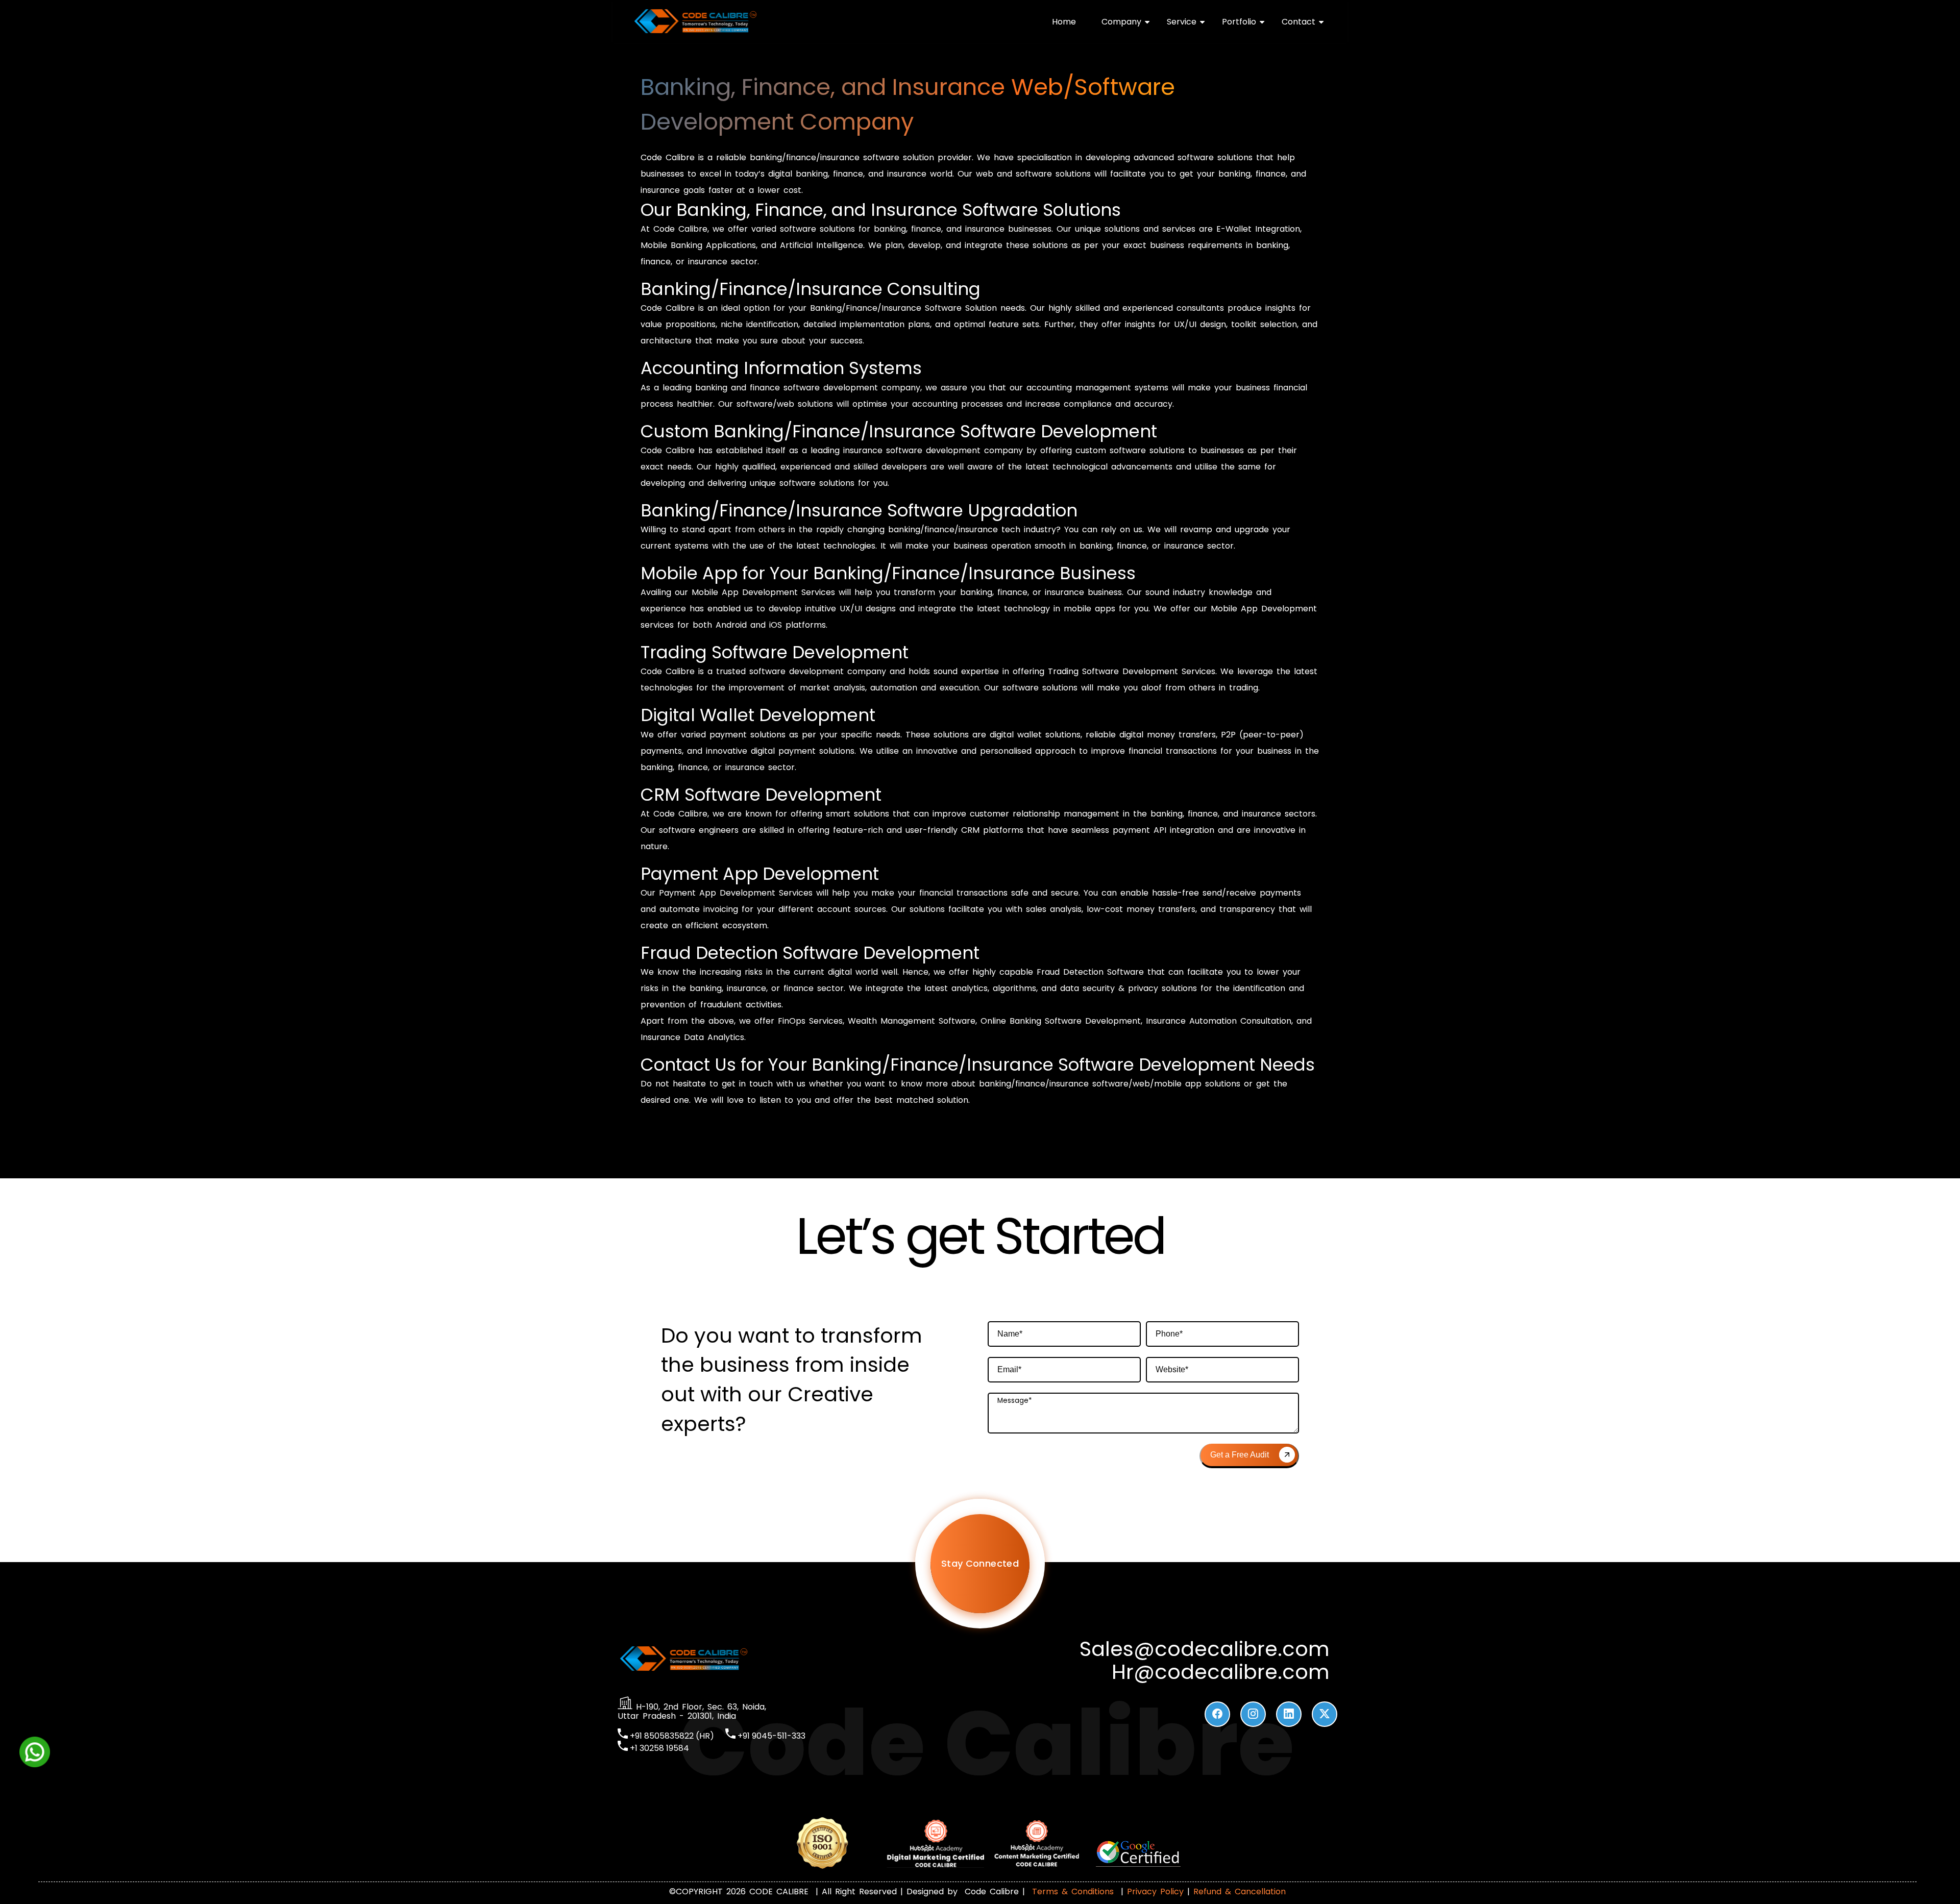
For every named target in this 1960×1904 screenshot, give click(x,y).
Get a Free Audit (1240, 1455)
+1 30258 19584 (658, 1748)
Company (1121, 22)
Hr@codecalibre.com (1221, 1672)
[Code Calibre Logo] (696, 31)
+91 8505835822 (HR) (671, 1736)
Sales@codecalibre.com (1205, 1649)
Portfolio (1239, 22)
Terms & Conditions (1073, 1891)
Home (1064, 22)
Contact (1298, 22)
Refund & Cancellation (1240, 1891)
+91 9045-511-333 (770, 1736)
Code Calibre (994, 1891)
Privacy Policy (1155, 1891)
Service (1182, 22)
